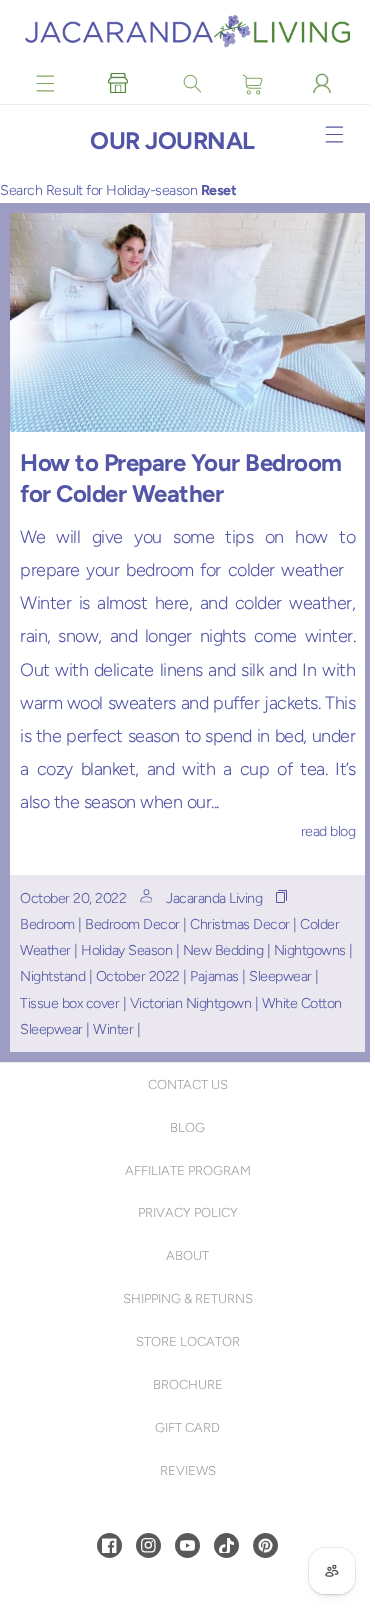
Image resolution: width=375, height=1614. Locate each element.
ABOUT (185, 1255)
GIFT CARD (185, 1427)
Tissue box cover (69, 1003)
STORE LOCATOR (185, 1341)
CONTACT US (185, 1084)
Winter (113, 1029)
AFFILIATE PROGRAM (185, 1170)
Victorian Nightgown (191, 1003)
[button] (46, 83)
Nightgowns (310, 950)
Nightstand (59, 976)
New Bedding (223, 950)
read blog (323, 831)
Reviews (185, 1470)
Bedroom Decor (132, 924)
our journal (172, 143)
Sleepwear (287, 976)
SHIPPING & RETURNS (185, 1298)
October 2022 (145, 976)
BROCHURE (185, 1384)
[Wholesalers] (117, 83)
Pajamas (221, 976)
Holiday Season (126, 950)
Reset (219, 193)
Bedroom (47, 924)
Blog (185, 1127)
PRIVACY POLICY (185, 1212)
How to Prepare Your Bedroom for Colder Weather (181, 478)
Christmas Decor (240, 924)
